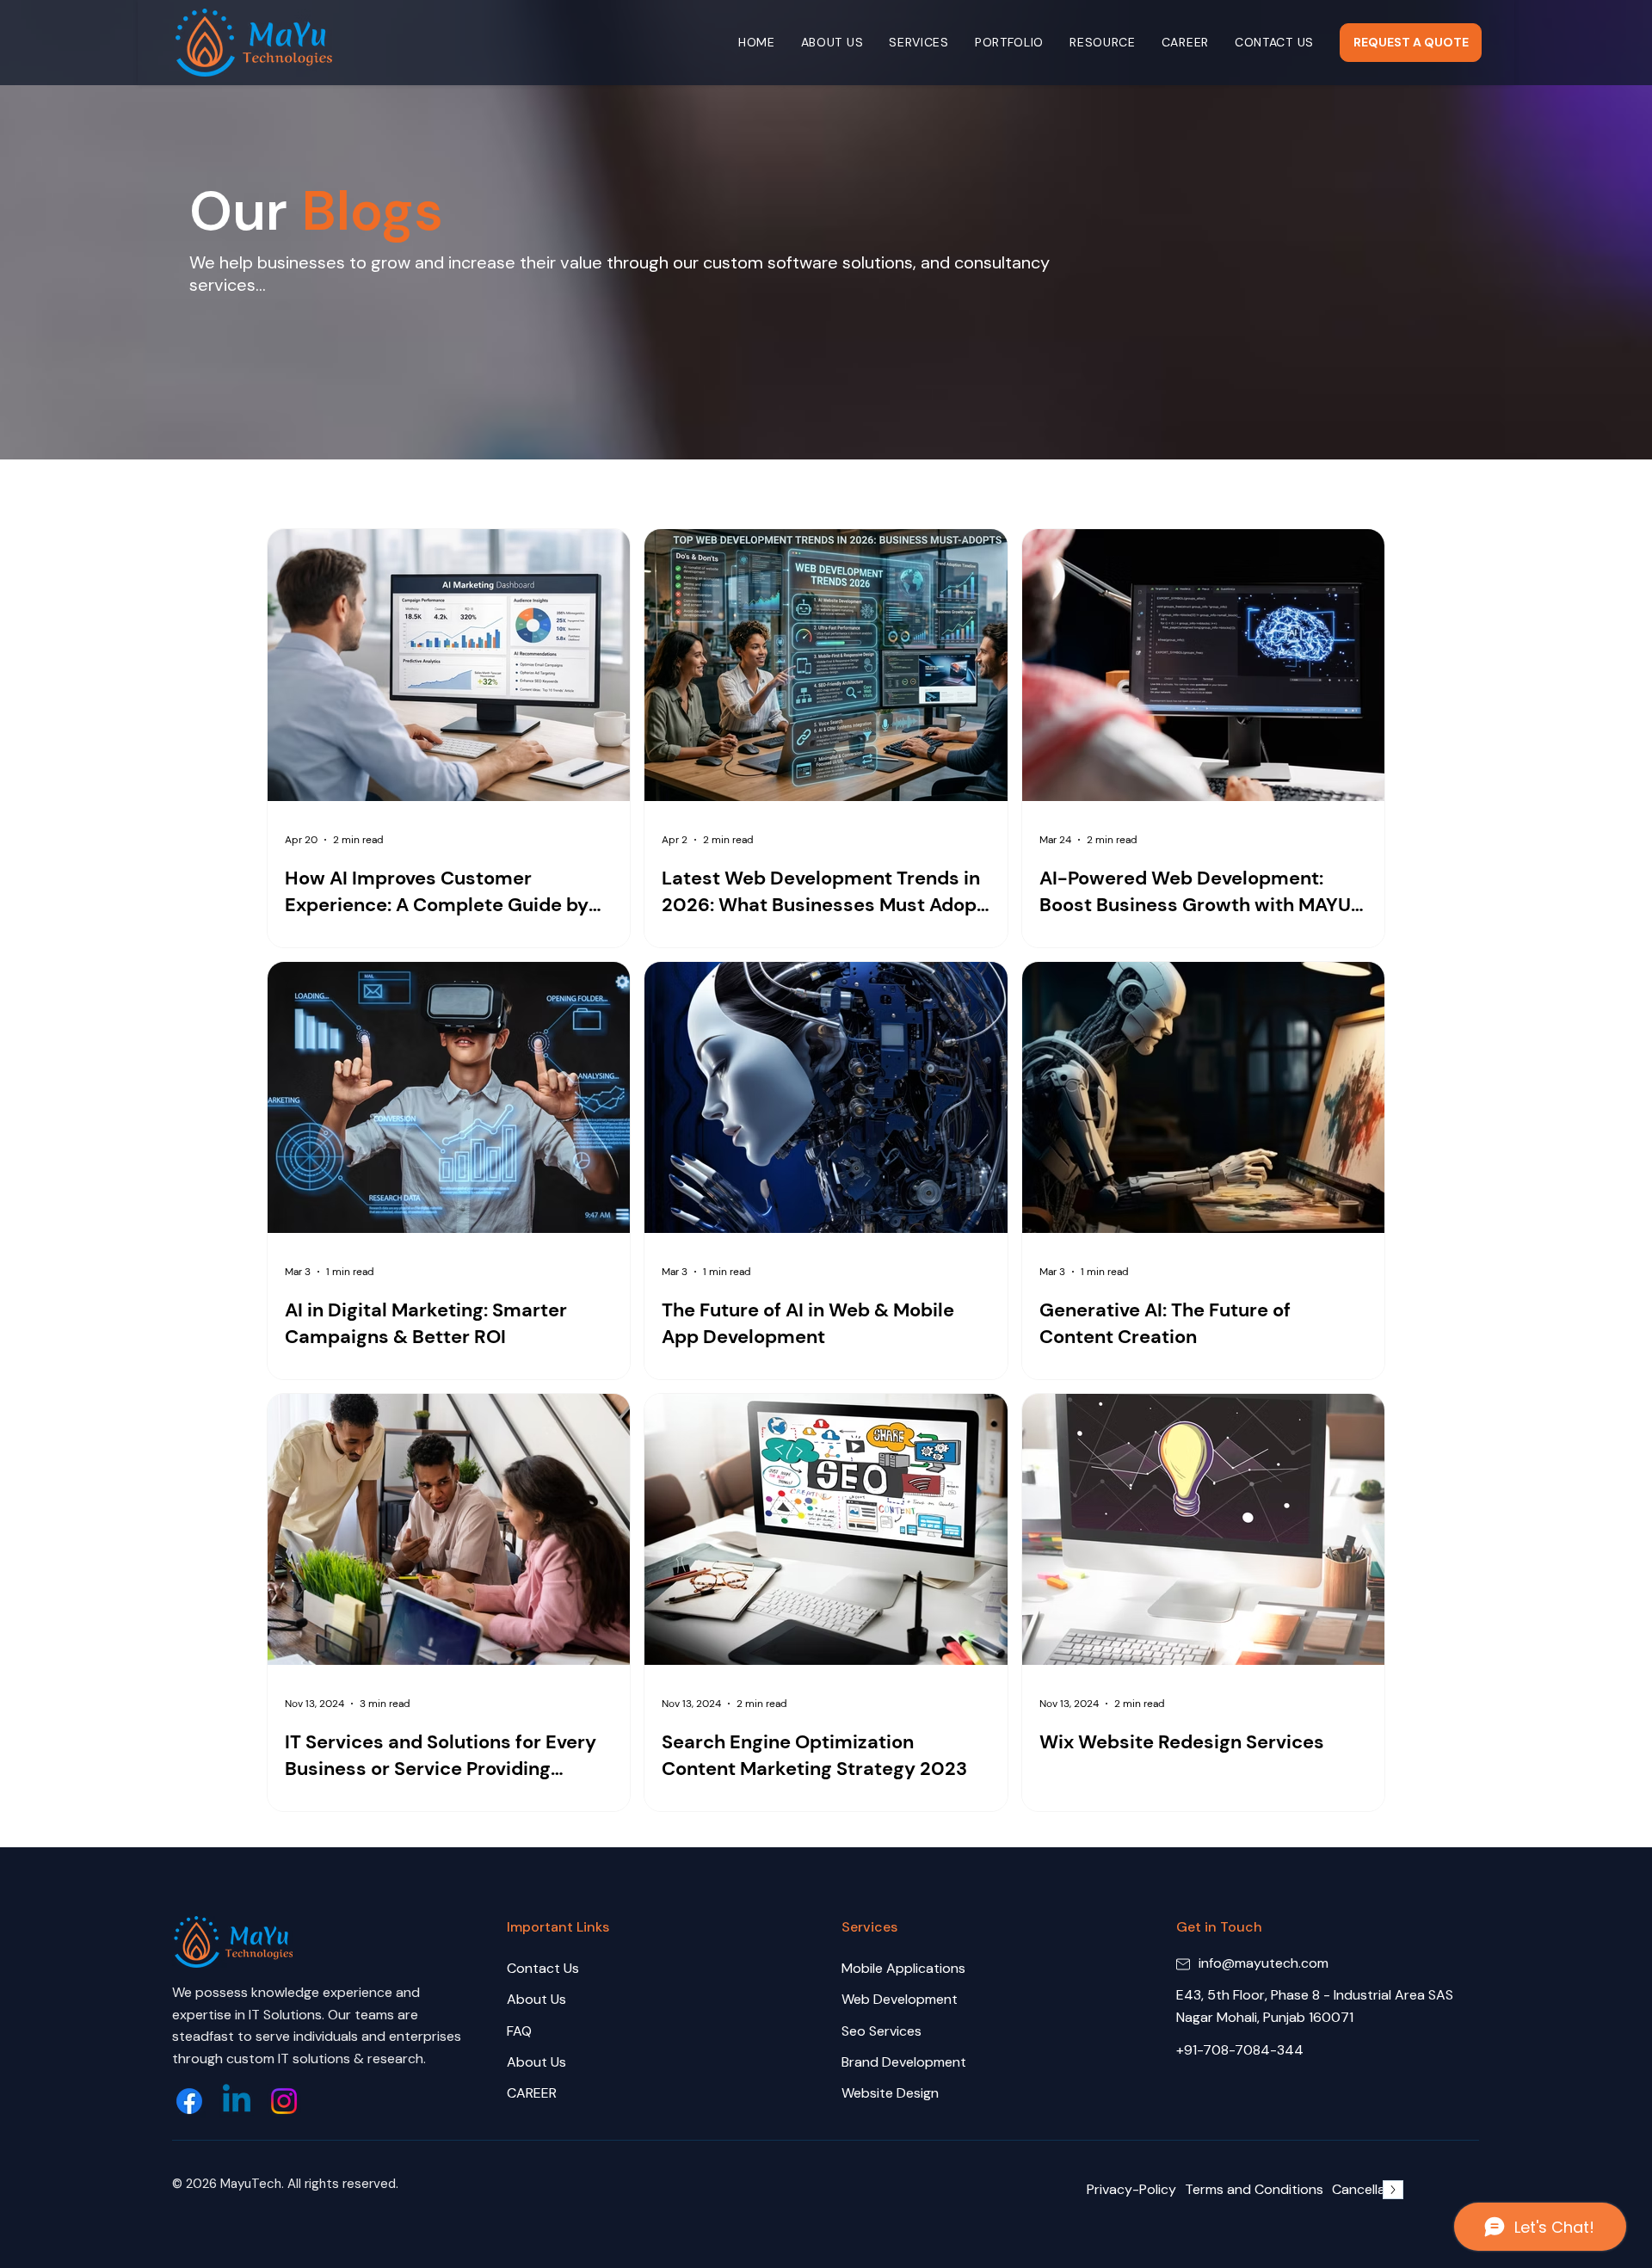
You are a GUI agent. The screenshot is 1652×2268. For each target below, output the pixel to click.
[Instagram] (284, 2101)
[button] (919, 43)
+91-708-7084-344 (1240, 2050)
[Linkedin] (237, 2101)
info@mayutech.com (1264, 1963)
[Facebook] (189, 2101)
